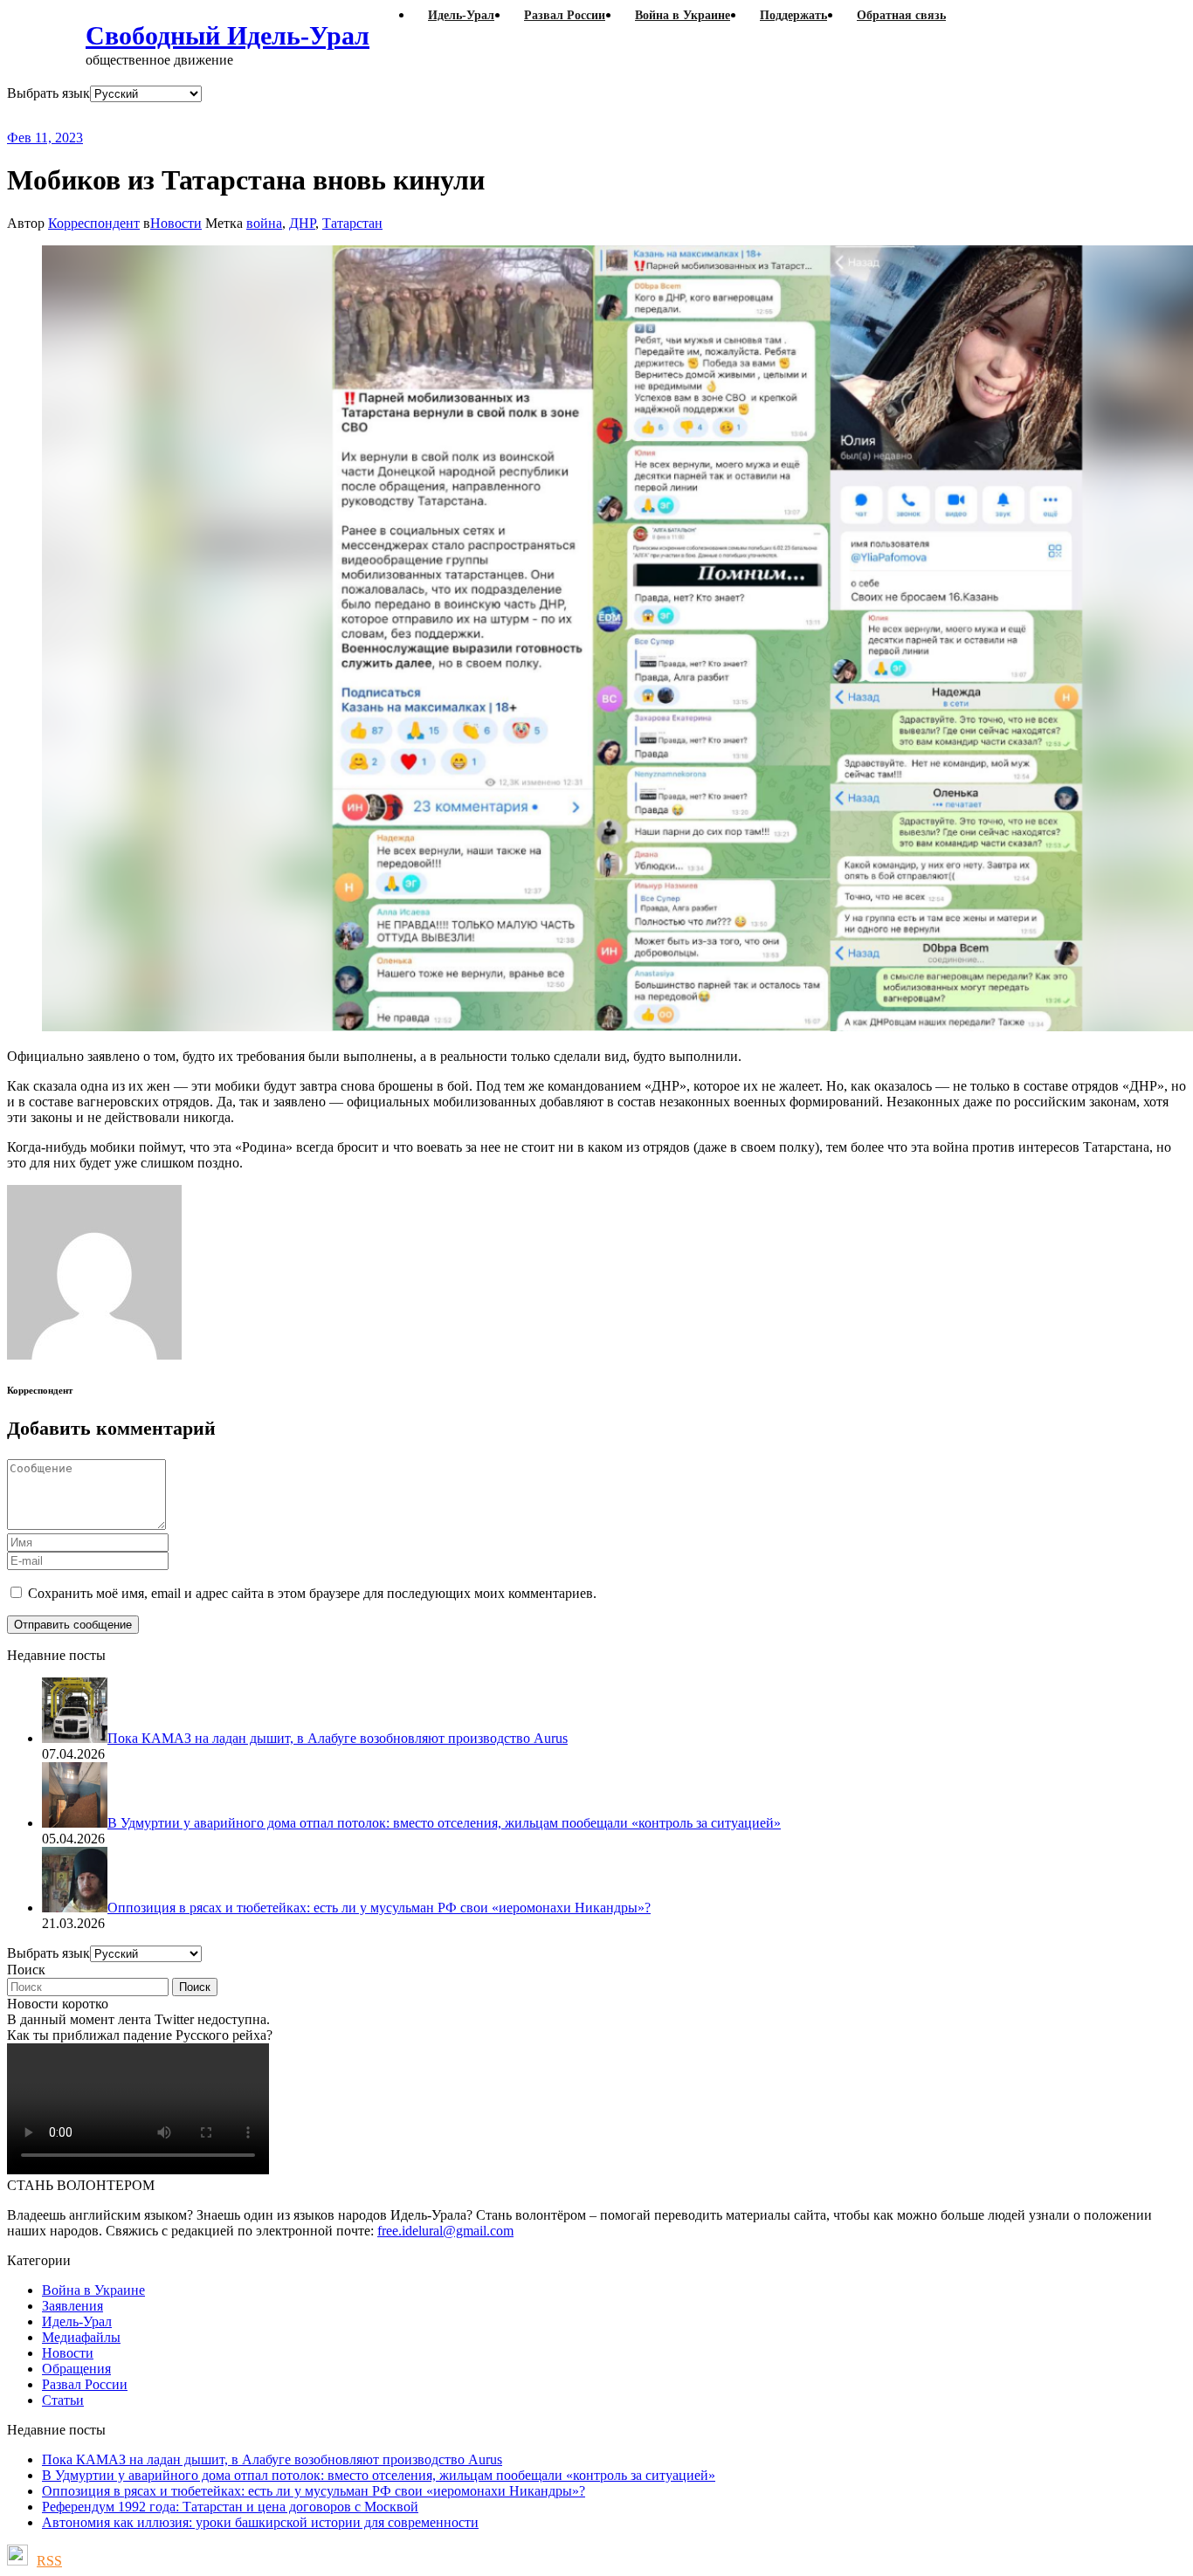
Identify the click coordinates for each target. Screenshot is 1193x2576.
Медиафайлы (81, 2337)
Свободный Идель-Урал (228, 35)
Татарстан (352, 223)
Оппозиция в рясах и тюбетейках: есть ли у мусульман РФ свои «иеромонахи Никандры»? (314, 2491)
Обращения (76, 2369)
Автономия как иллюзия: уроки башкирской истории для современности (260, 2522)
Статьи (63, 2400)
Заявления (72, 2306)
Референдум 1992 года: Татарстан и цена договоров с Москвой (230, 2507)
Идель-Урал (77, 2321)
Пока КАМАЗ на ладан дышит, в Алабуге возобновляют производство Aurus (272, 2459)
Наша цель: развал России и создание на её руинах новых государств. (365, 116)
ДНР (302, 223)
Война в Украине (93, 2290)
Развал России (85, 2384)
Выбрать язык (48, 93)
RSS (49, 2561)
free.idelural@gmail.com (445, 2231)
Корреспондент (94, 223)
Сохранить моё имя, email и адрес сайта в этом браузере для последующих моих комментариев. (312, 1593)
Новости (176, 223)
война (264, 223)
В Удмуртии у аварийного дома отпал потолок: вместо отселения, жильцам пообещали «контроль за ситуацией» (379, 2475)
